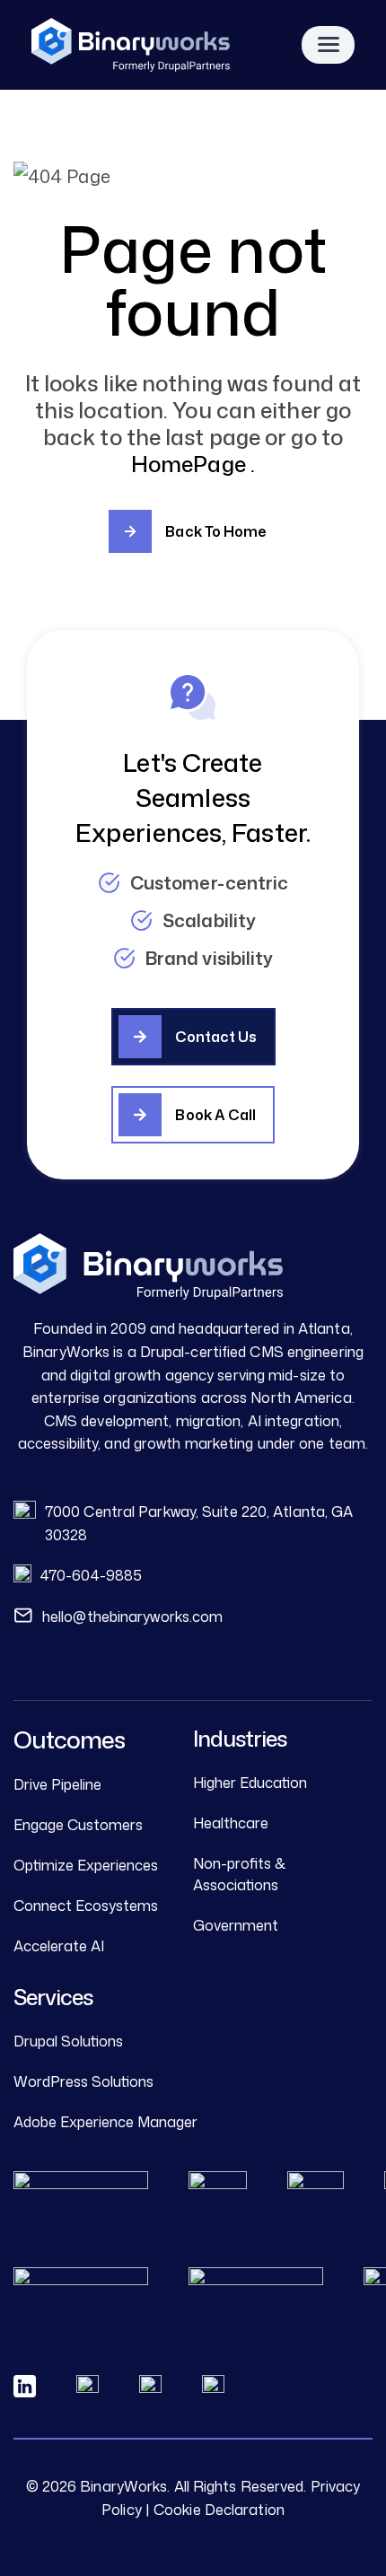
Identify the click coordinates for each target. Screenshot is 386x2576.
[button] (193, 1037)
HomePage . (193, 464)
